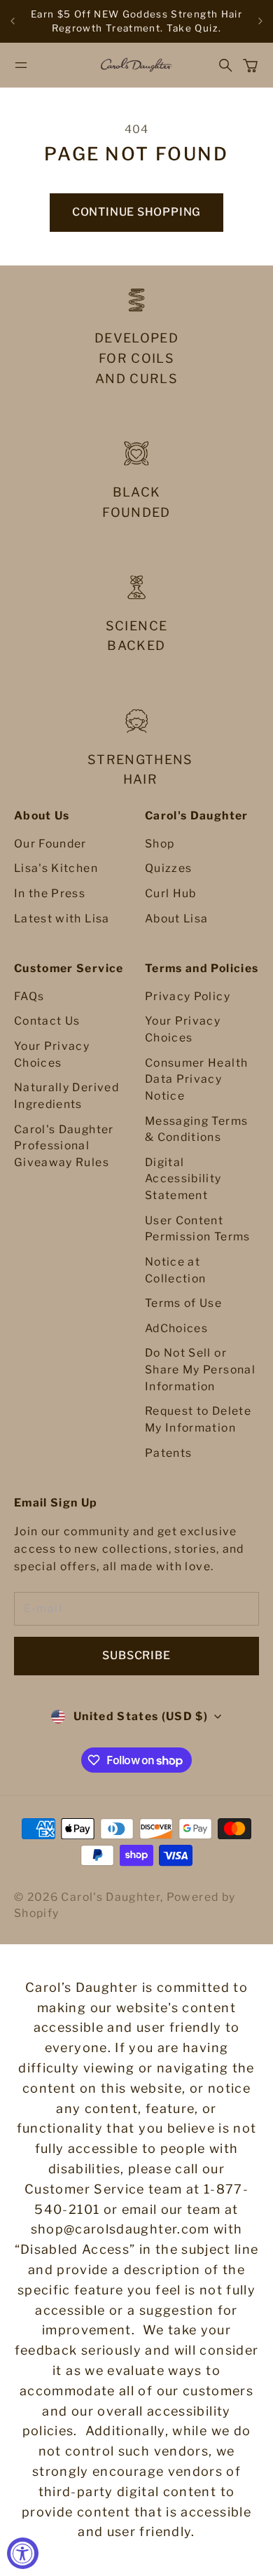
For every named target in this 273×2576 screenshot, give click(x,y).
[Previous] (13, 21)
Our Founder (50, 844)
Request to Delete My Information (198, 1419)
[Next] (260, 21)
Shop (160, 844)
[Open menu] (21, 65)
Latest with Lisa (62, 919)
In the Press (50, 893)
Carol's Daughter (111, 1897)
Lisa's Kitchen (56, 868)
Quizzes (168, 868)
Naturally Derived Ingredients (66, 1096)
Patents (168, 1453)
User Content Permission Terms (198, 1229)
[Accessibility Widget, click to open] (23, 2553)
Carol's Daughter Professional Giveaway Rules (64, 1146)
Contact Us (47, 1021)
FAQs (29, 996)
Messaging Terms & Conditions (196, 1129)
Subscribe (136, 1655)
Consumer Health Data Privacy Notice (196, 1079)
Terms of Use (183, 1303)
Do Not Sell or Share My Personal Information (200, 1369)
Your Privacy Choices (52, 1054)
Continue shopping (136, 212)
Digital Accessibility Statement (183, 1179)
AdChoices (176, 1328)
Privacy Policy (188, 996)
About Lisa (177, 919)
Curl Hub (171, 893)
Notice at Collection (176, 1270)
